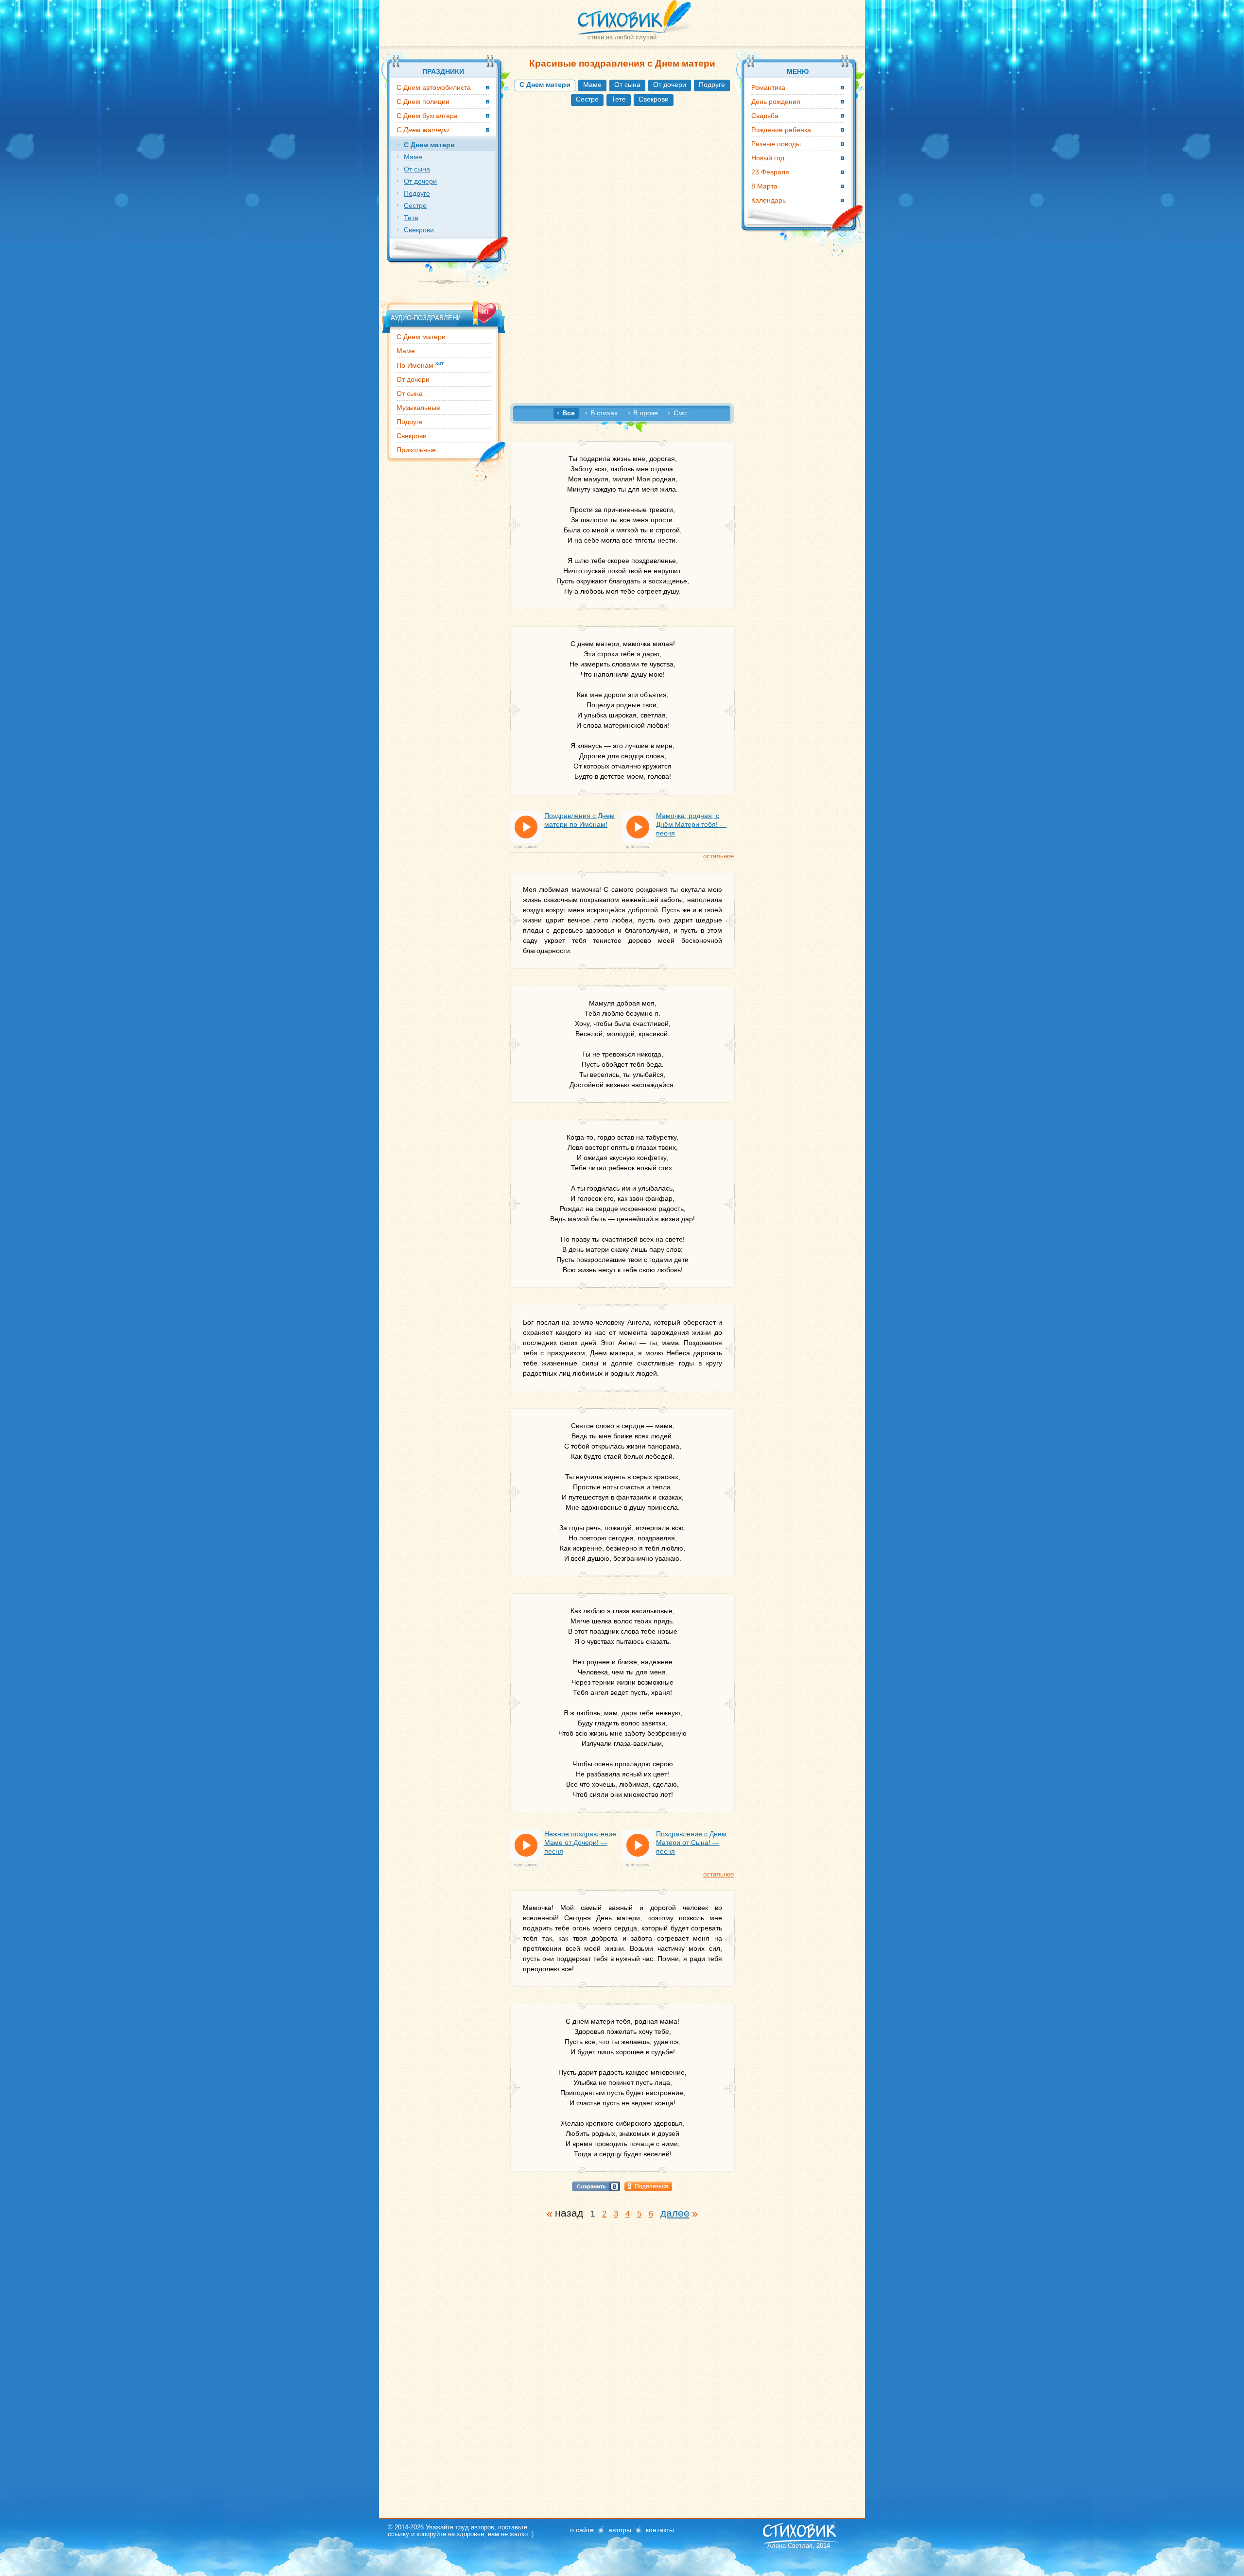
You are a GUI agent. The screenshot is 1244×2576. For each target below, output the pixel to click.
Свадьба (765, 116)
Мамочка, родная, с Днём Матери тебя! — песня (691, 824)
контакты (660, 2530)
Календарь (769, 200)
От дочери (670, 85)
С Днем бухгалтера (427, 116)
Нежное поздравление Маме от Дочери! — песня (580, 1842)
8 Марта (764, 186)
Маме (592, 85)
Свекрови (654, 99)
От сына (627, 85)
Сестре (587, 99)
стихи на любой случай (622, 37)
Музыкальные (418, 408)
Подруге (712, 85)
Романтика (768, 87)
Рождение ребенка (781, 130)
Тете (619, 99)
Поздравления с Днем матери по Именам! (579, 820)
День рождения (776, 102)
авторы (620, 2530)
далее (675, 2213)
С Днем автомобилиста (434, 87)
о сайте (582, 2530)
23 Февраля (770, 172)
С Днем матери (421, 337)
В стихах (604, 413)
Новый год (768, 158)
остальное (718, 856)
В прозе (646, 413)
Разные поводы (776, 144)
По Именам (420, 365)
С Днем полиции (423, 102)
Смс (680, 413)
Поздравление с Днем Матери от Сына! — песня (691, 1842)
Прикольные (416, 450)
